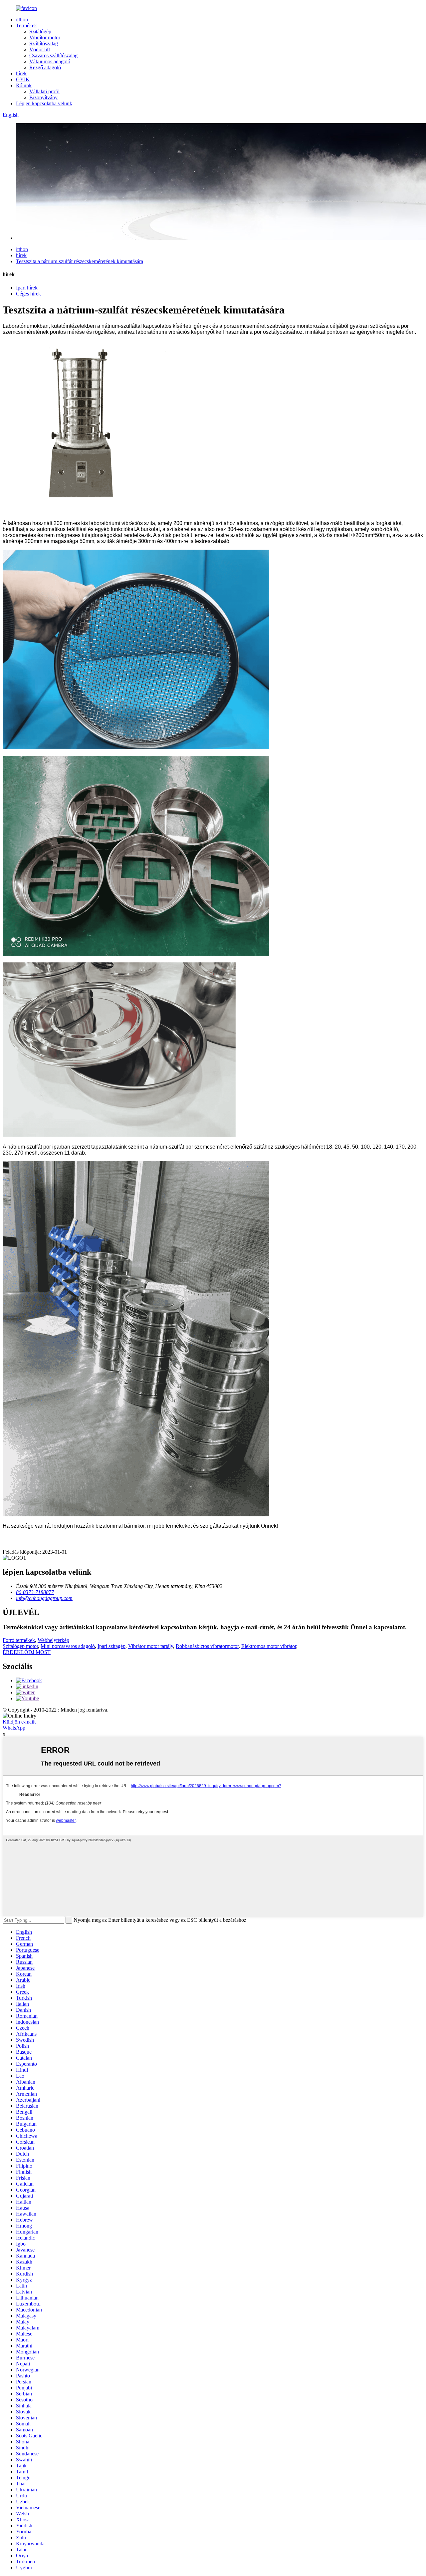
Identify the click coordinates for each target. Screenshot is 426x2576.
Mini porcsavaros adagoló (68, 1646)
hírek (21, 73)
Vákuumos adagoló (50, 61)
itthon (22, 19)
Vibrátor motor (45, 37)
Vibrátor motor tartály (151, 1646)
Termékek (26, 25)
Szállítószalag (44, 43)
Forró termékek (19, 1640)
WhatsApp (14, 1728)
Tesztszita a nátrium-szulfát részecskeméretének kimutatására (80, 261)
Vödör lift (40, 49)
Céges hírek (28, 294)
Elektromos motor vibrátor (269, 1646)
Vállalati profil (44, 91)
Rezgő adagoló (45, 67)
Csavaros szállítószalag (53, 55)
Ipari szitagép (111, 1646)
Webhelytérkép (53, 1640)
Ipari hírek (27, 288)
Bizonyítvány (43, 97)
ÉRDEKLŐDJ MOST (27, 1652)
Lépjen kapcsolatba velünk (44, 103)
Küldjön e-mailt (19, 1722)
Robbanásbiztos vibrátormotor (207, 1646)
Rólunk (24, 85)
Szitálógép (40, 31)
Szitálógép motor (20, 1646)
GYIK (23, 79)
